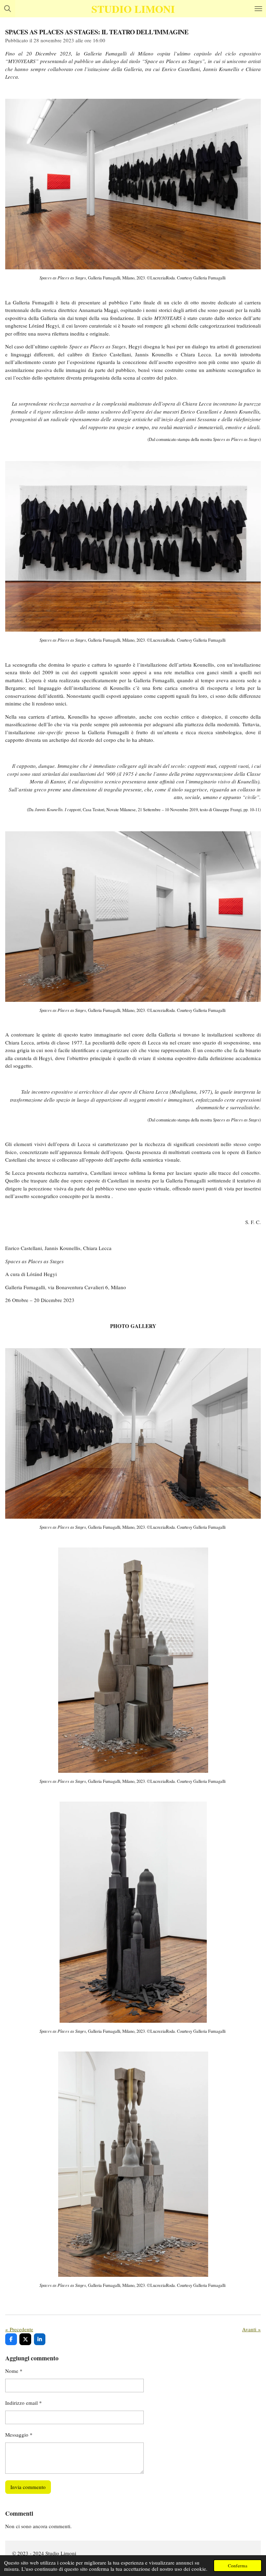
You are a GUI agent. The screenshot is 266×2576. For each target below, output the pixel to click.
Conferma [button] (238, 2566)
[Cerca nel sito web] (8, 9)
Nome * (14, 2371)
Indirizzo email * (24, 2403)
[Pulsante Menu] (258, 9)
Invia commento (28, 2487)
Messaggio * (19, 2435)
